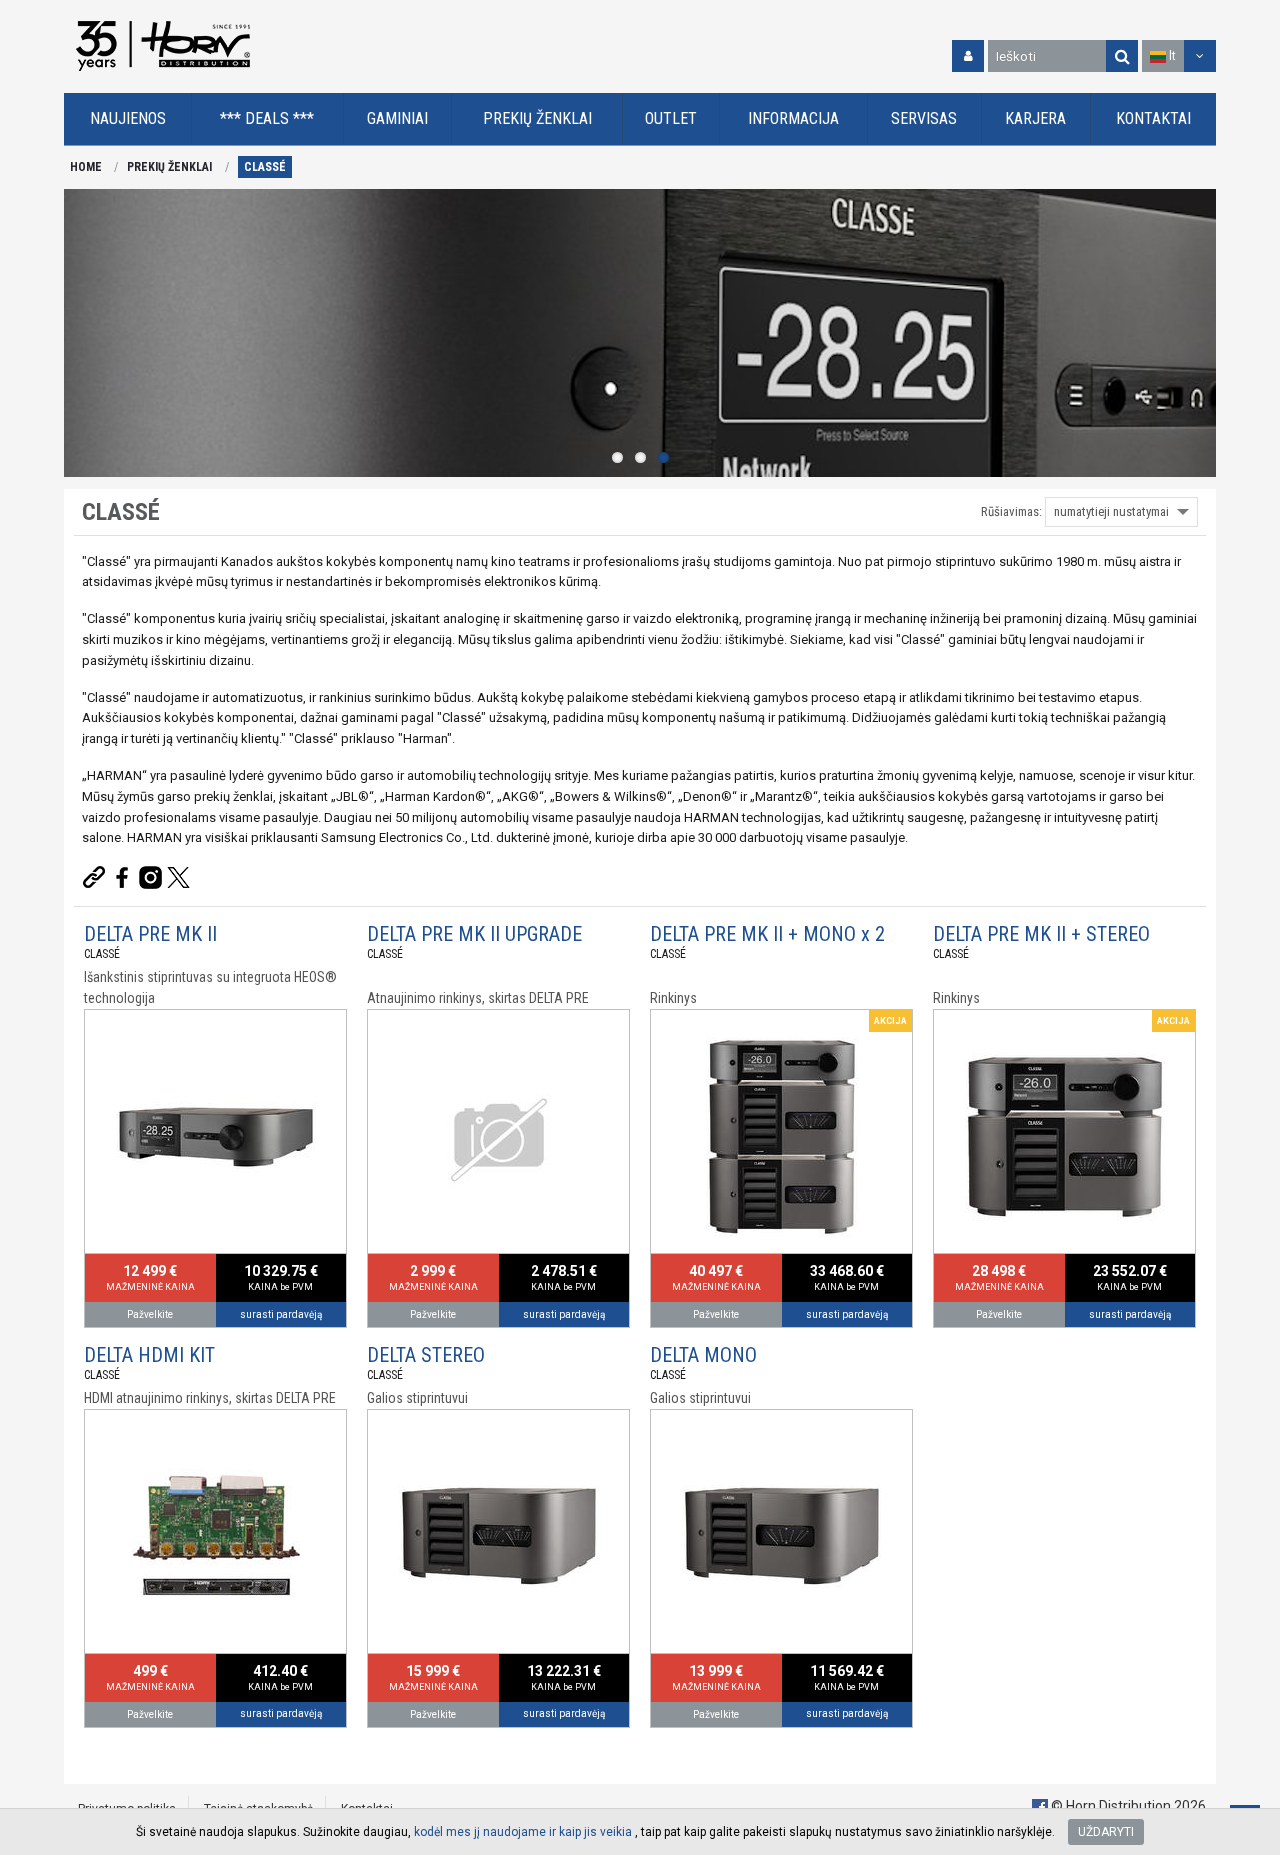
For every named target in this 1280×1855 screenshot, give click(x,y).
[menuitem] (128, 119)
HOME (86, 167)
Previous (84, 333)
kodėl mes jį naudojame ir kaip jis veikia (523, 1832)
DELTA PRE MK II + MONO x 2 (767, 934)
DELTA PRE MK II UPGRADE (474, 934)
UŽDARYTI (1106, 1832)
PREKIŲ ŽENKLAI (169, 167)
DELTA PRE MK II (150, 934)
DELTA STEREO (426, 1355)
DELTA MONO (703, 1355)
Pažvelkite (150, 1314)
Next (1196, 333)
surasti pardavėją (281, 1314)
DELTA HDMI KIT (149, 1355)
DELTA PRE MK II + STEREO (1041, 934)
